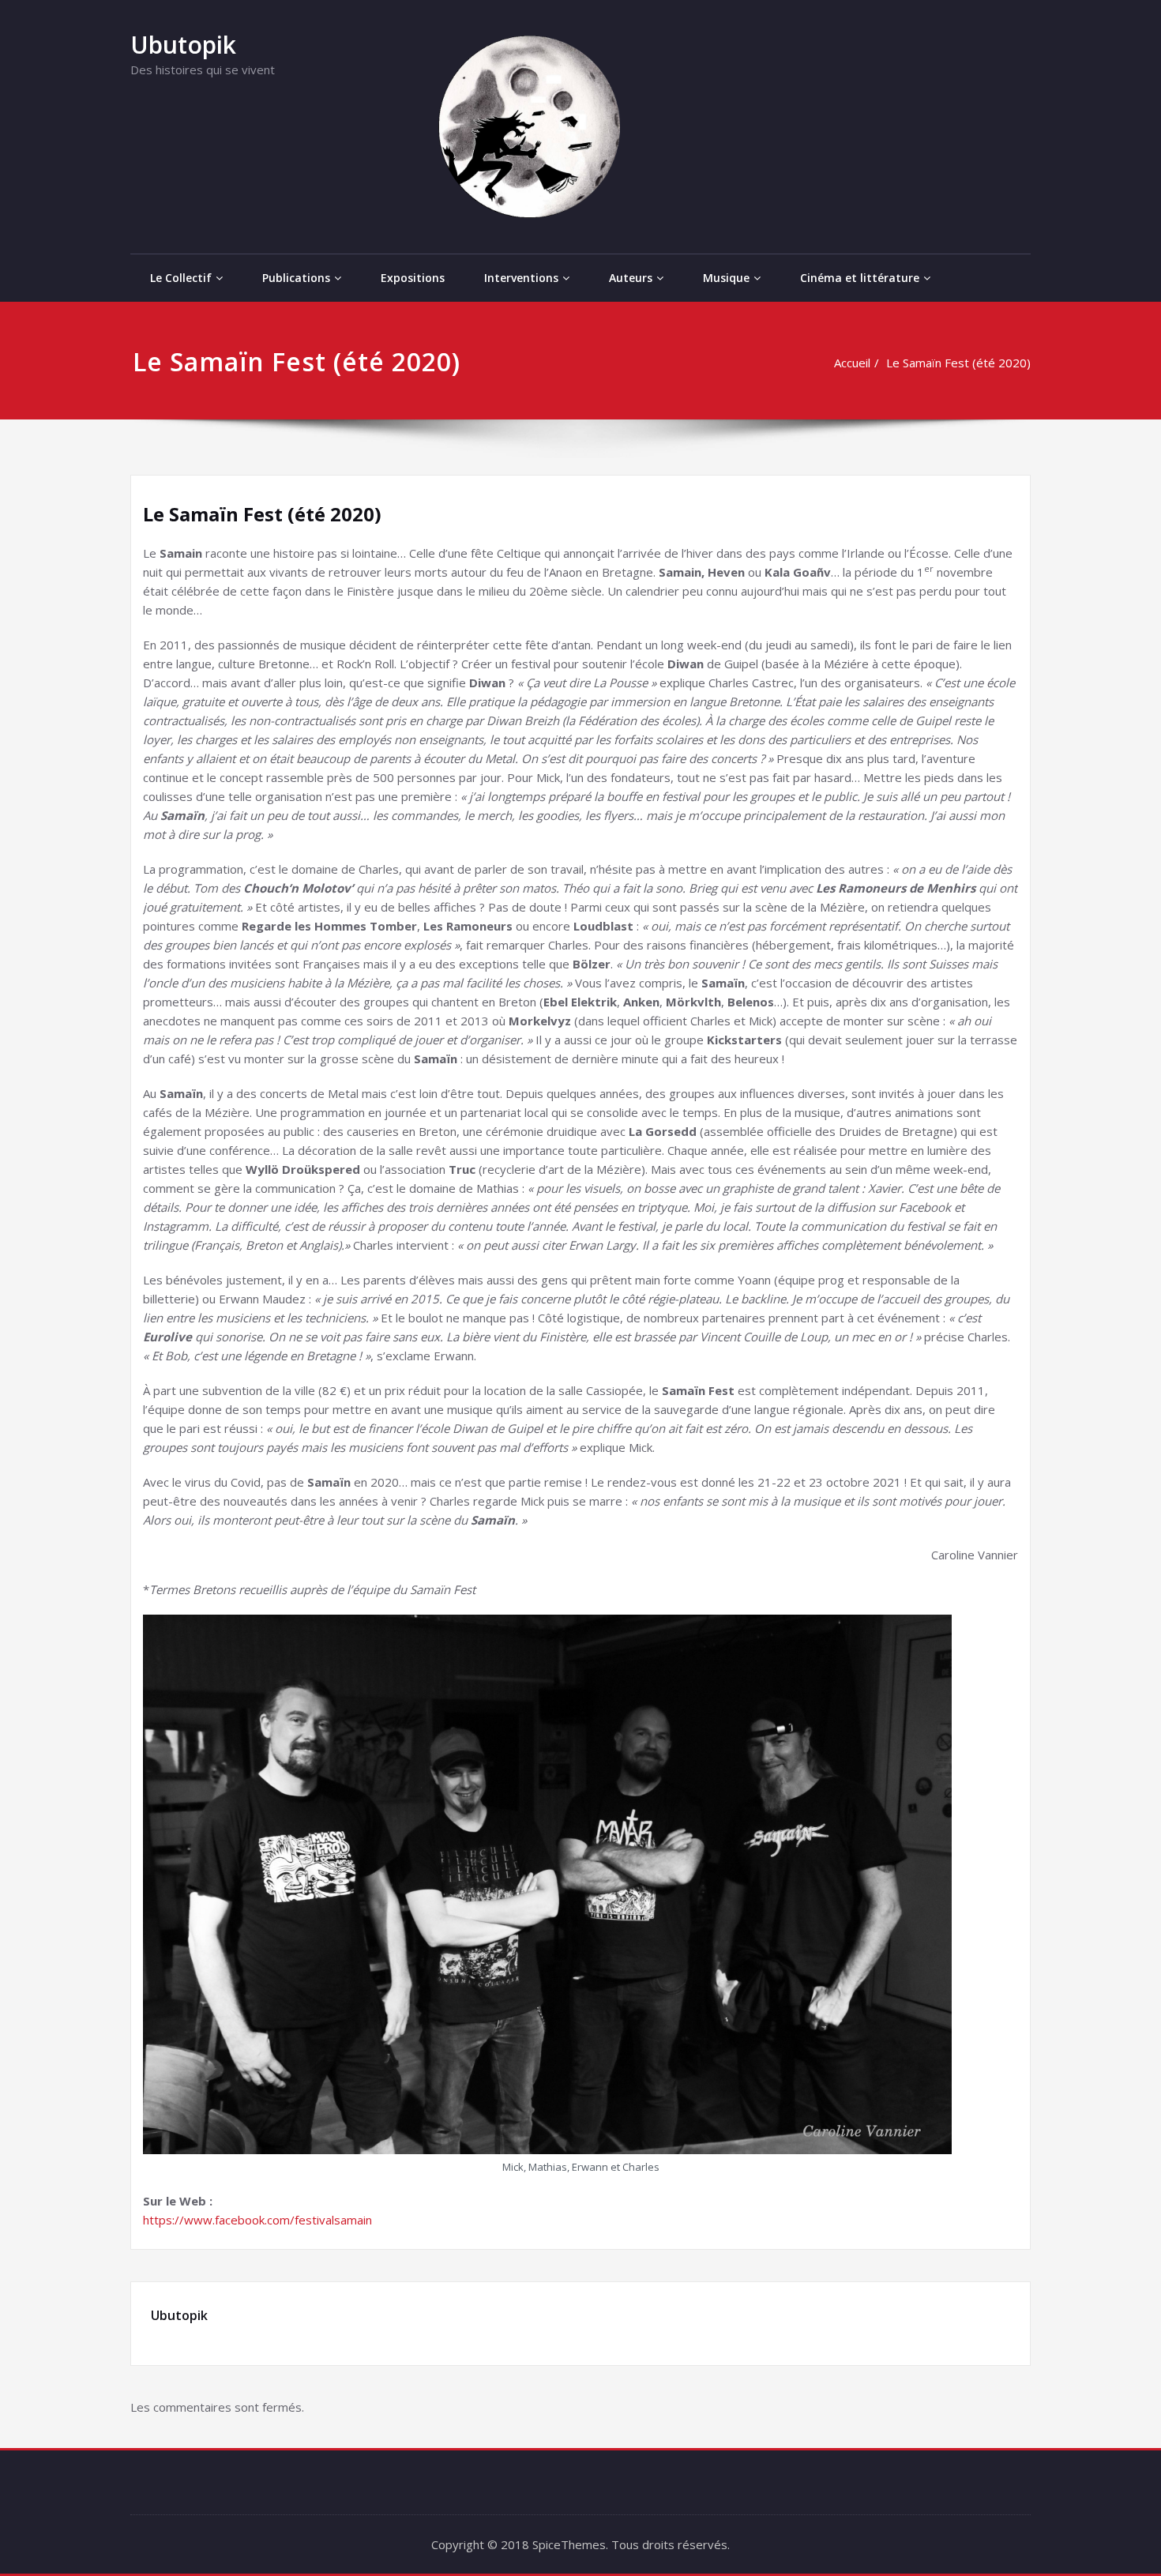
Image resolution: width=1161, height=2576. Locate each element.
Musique (726, 278)
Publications (296, 278)
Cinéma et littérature (860, 278)
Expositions (413, 278)
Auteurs (631, 278)
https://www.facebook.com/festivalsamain (257, 2220)
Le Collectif (181, 278)
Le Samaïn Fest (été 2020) (958, 363)
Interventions (521, 278)
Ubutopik (183, 45)
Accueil (852, 363)
